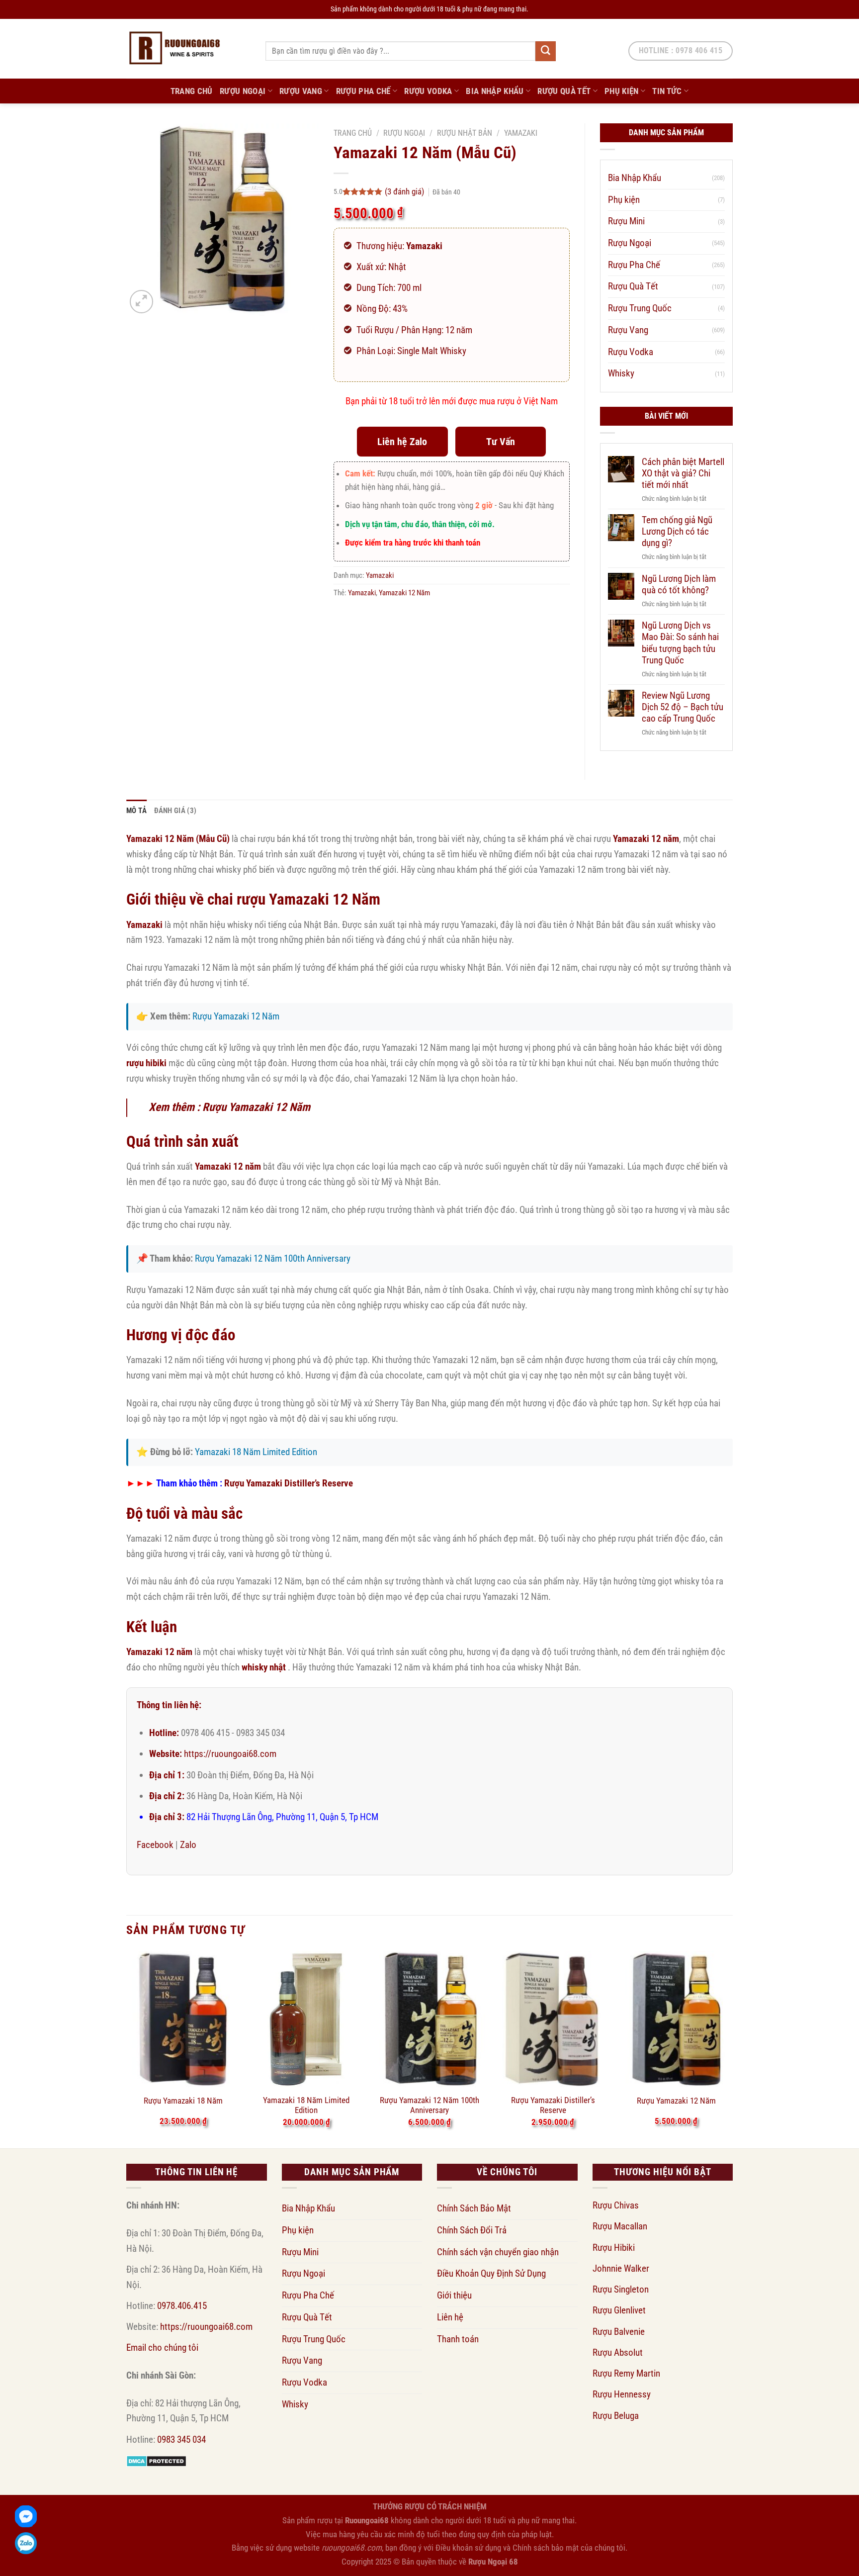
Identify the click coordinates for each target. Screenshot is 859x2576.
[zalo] (26, 2543)
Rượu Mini (626, 221)
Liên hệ (450, 2317)
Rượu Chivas (616, 2205)
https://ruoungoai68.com (230, 1754)
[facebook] (26, 2516)
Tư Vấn (501, 442)
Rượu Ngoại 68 (493, 2562)
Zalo (188, 1845)
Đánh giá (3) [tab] (175, 811)
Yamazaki (521, 133)
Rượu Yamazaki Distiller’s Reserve (289, 1483)
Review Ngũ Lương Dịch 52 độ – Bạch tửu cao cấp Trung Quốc (683, 707)
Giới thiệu (454, 2295)
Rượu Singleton (621, 2289)
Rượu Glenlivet (619, 2310)
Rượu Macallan (620, 2226)
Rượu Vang (301, 91)
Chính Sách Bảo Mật (474, 2208)
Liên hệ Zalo (402, 442)
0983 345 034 (181, 2439)
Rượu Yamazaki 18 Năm (183, 2101)
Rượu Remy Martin (626, 2373)
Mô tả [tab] (137, 811)
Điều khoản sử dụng (468, 2548)
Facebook (155, 1845)
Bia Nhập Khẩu (495, 91)
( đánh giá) (405, 191)
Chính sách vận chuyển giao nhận (498, 2252)
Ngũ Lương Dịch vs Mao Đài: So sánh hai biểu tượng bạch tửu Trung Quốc (680, 643)
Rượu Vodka (428, 91)
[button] (141, 302)
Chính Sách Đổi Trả (472, 2230)
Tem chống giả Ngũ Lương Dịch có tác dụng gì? (677, 531)
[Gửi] (545, 51)
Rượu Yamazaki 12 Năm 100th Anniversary (273, 1258)
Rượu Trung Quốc (640, 308)
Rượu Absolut (618, 2352)
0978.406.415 (182, 2306)
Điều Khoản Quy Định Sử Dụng (491, 2273)
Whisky (621, 373)
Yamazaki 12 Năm (404, 593)
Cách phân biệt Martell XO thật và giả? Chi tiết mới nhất (683, 473)
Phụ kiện (622, 91)
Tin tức (667, 91)
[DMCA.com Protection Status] (156, 2460)
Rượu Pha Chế (363, 91)
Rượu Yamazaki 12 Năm (236, 1016)
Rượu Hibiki (614, 2248)
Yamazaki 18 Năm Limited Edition (256, 1452)
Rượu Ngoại (243, 91)
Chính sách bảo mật (546, 2548)
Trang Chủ (192, 91)
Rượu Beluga (616, 2416)
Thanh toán (458, 2339)
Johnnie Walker (621, 2268)
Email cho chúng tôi (162, 2347)
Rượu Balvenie (619, 2332)
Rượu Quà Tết (564, 91)
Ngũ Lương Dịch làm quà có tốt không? (679, 584)
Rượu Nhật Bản (465, 133)
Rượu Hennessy (622, 2394)
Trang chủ (353, 133)
